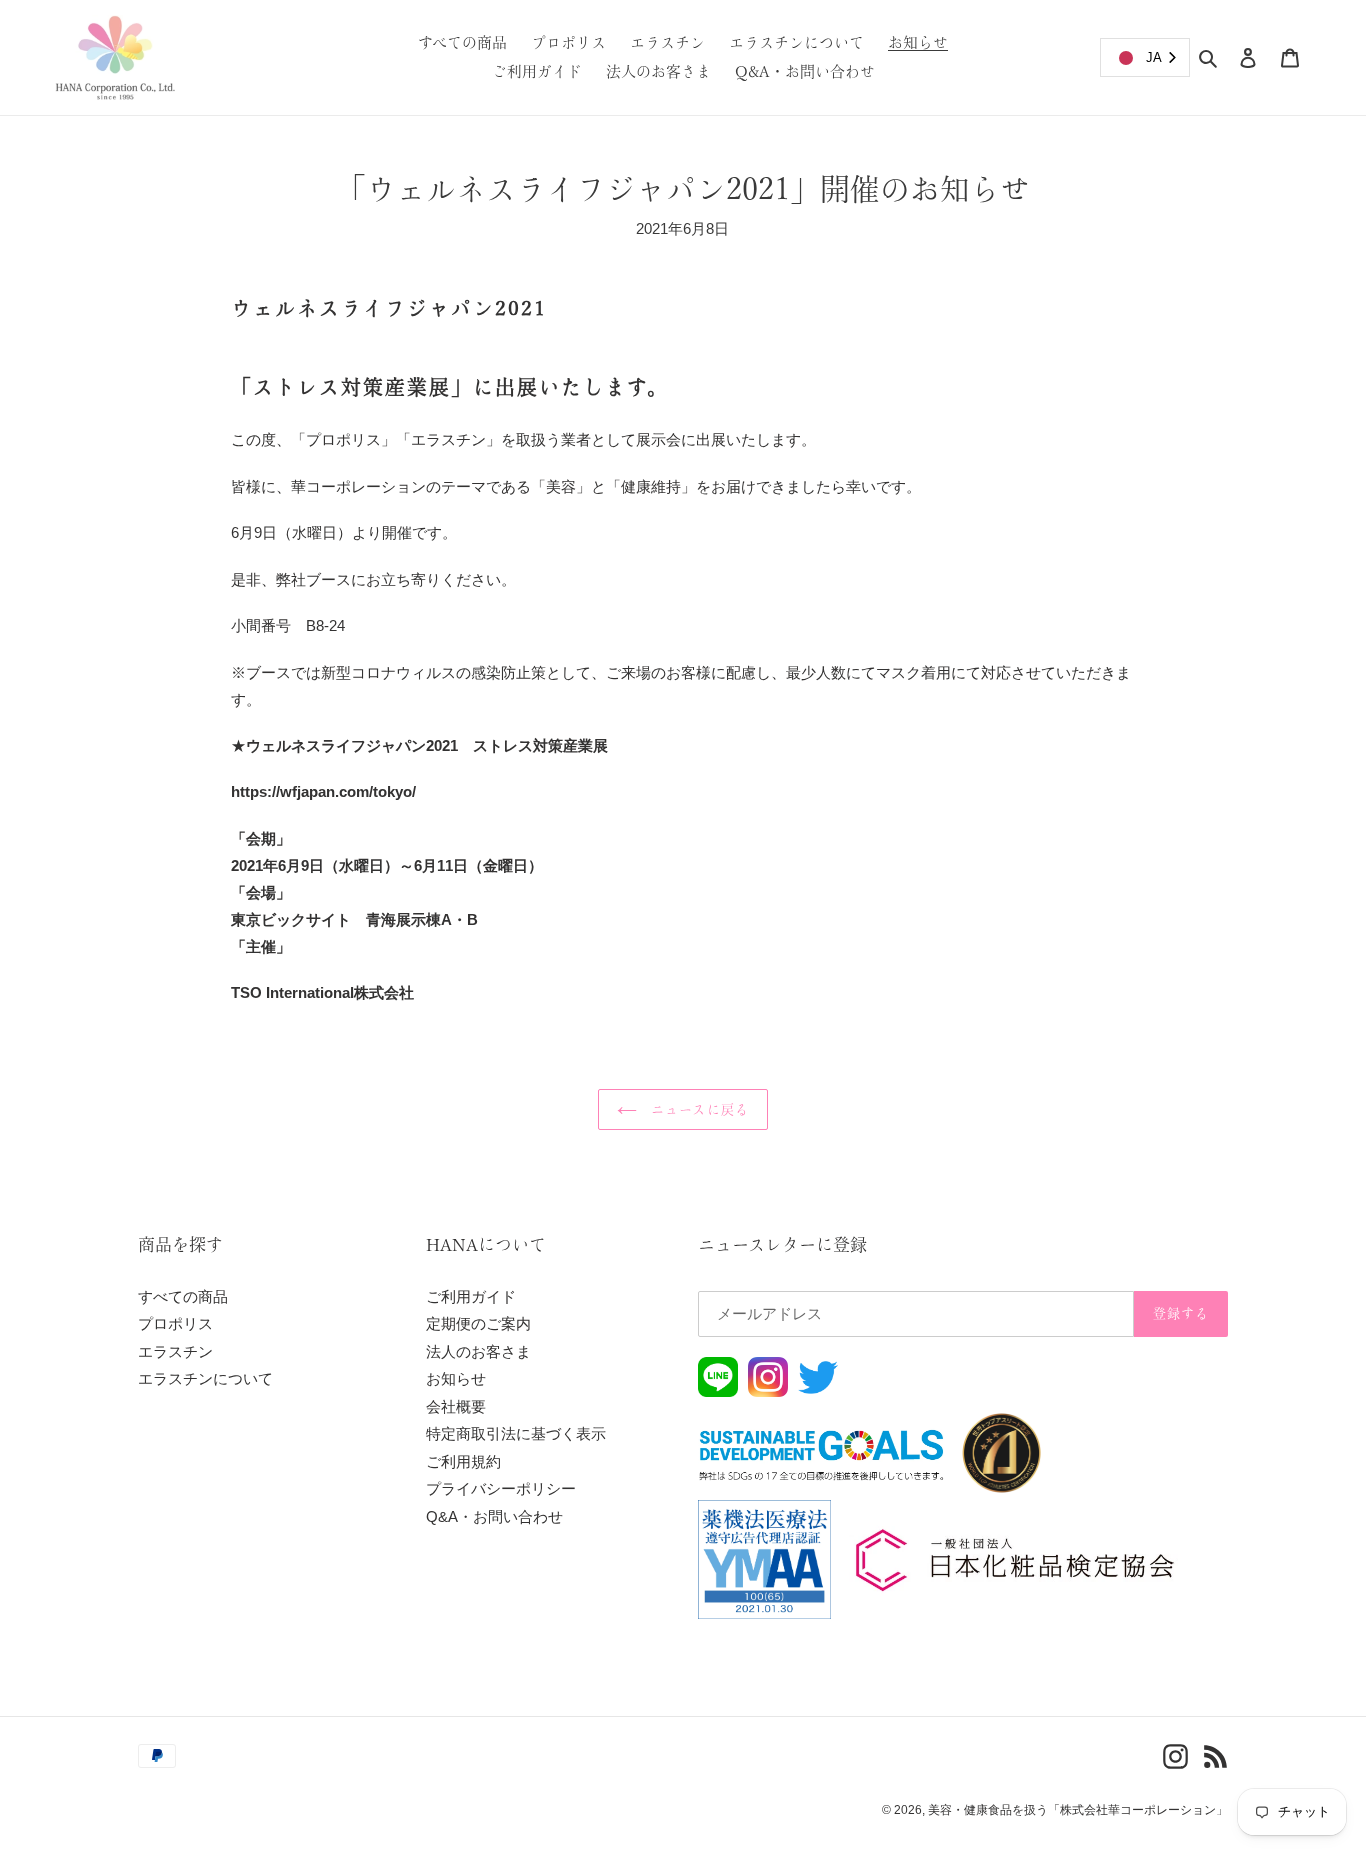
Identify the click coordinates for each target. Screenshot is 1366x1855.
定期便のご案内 (478, 1323)
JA (1154, 57)
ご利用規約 (463, 1461)
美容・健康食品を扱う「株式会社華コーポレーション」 (1078, 1810)
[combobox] (1145, 57)
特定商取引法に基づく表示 (516, 1433)
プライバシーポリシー (501, 1488)
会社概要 (456, 1406)
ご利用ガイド (471, 1296)
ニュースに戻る (697, 1109)
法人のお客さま (478, 1351)
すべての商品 (183, 1296)
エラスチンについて (205, 1378)
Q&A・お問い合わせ (494, 1516)
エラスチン (175, 1351)
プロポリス (175, 1323)
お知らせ (456, 1378)
